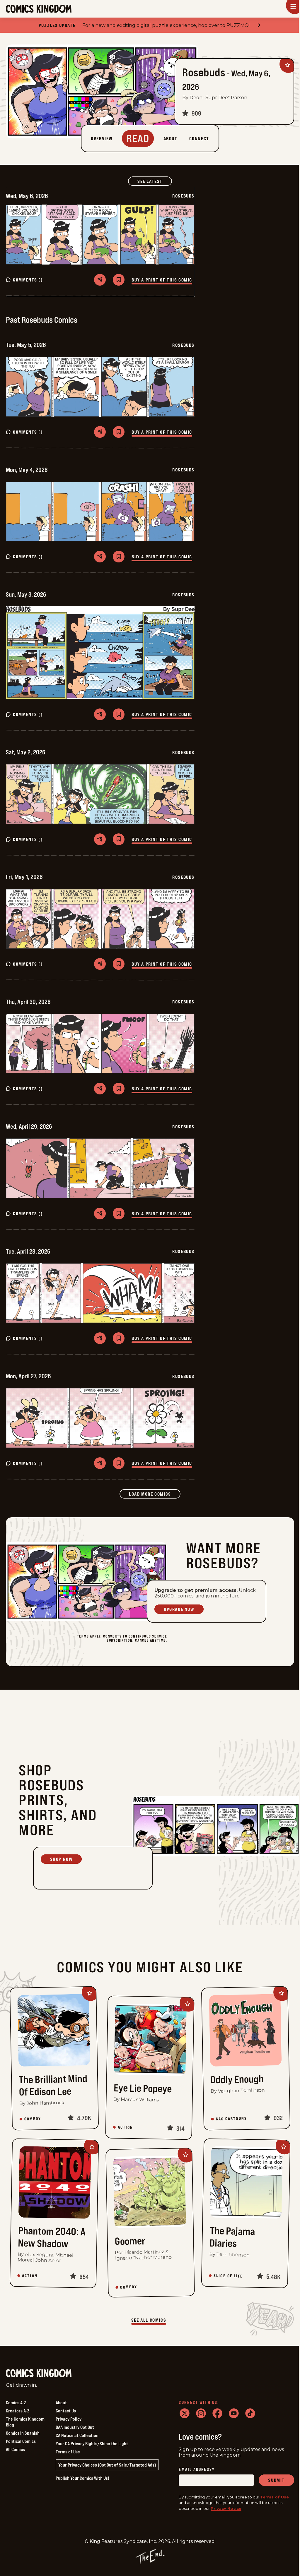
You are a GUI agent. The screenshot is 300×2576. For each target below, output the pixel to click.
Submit (276, 2480)
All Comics (15, 2449)
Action (125, 2127)
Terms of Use (68, 2452)
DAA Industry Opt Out (75, 2427)
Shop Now (61, 1859)
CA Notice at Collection (77, 2435)
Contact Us (66, 2411)
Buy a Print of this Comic (162, 280)
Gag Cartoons (231, 2119)
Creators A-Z (18, 2411)
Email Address (197, 2470)
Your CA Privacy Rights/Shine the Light (92, 2443)
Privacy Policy (69, 2419)
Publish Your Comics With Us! (82, 2478)
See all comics (149, 2320)
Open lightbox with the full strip (100, 234)
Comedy (33, 2119)
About (61, 2402)
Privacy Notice (226, 2508)
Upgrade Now (179, 1609)
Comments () (28, 280)
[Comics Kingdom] (39, 2373)
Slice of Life (228, 2276)
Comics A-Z (16, 2402)
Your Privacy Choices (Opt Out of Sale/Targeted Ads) (107, 2465)
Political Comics (21, 2441)
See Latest (155, 181)
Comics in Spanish (23, 2433)
